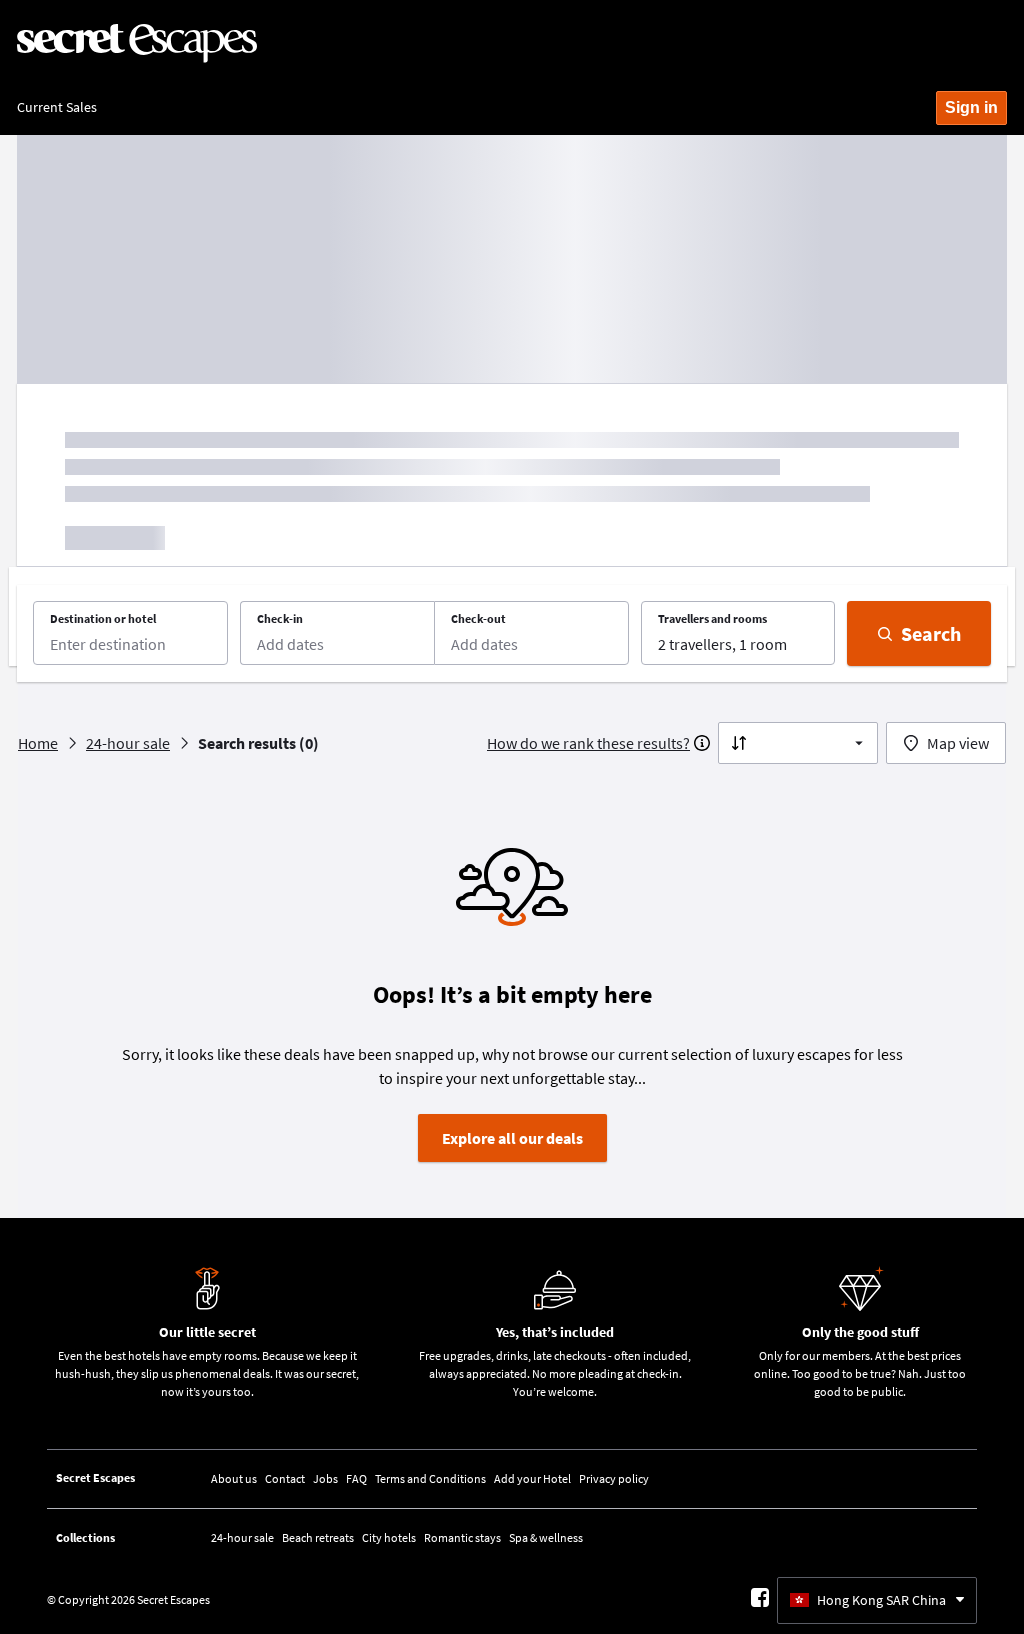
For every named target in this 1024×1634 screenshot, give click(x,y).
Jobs (325, 1478)
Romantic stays (462, 1537)
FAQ (356, 1478)
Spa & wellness (546, 1537)
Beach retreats (318, 1537)
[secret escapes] (137, 44)
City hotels (389, 1537)
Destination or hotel (103, 618)
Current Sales (57, 107)
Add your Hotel (532, 1478)
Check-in (280, 618)
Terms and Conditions (430, 1478)
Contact (285, 1478)
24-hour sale (242, 1537)
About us (234, 1478)
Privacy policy (614, 1478)
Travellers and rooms (712, 618)
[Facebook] (760, 1597)
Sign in (971, 107)
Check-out (478, 618)
